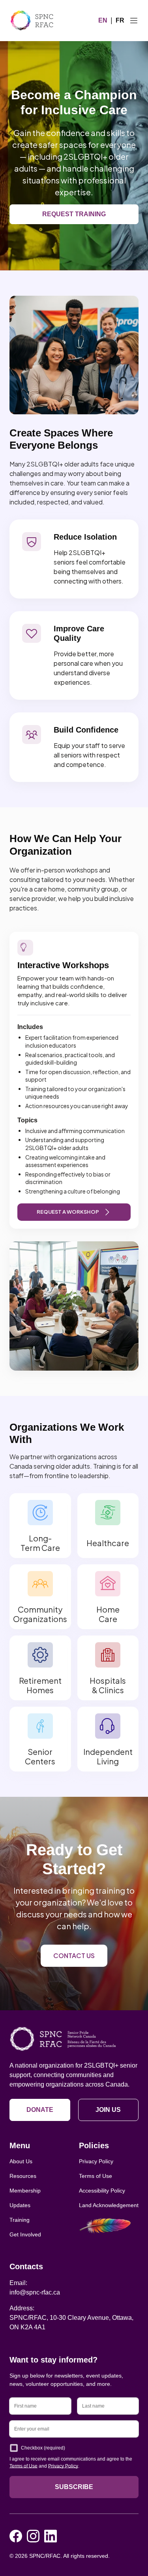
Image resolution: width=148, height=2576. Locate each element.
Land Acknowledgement (109, 2205)
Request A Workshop (68, 1212)
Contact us (74, 1956)
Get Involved (25, 2234)
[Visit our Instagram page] (33, 2536)
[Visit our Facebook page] (16, 2536)
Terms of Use (96, 2176)
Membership (25, 2191)
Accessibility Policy (102, 2191)
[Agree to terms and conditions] (14, 2448)
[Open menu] (134, 21)
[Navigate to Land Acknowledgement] (109, 2226)
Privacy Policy (96, 2161)
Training (20, 2220)
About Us (21, 2161)
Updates (20, 2205)
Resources (23, 2176)
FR (120, 20)
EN (103, 20)
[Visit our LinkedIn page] (51, 2536)
